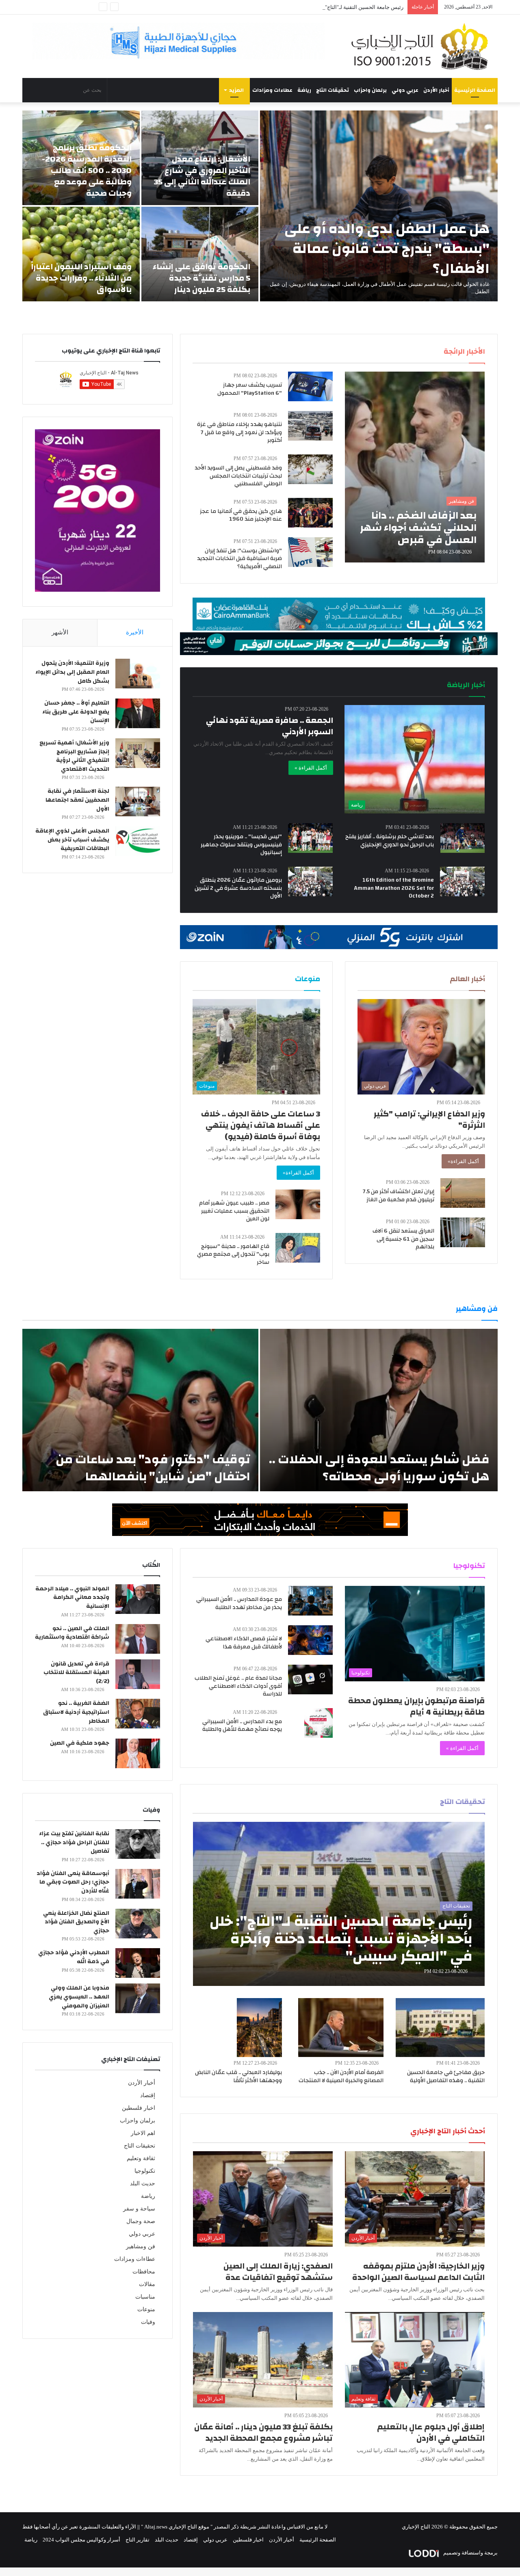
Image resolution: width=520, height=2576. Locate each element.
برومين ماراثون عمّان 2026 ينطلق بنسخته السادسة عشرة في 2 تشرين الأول (238, 888)
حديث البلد (143, 2183)
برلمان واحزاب (370, 90)
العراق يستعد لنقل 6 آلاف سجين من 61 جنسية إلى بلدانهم (403, 1239)
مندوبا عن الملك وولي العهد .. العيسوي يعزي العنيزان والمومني (79, 1997)
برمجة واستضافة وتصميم (470, 2553)
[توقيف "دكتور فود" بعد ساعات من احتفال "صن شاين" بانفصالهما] (140, 1410)
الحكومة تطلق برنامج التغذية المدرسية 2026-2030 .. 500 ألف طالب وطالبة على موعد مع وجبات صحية (87, 170)
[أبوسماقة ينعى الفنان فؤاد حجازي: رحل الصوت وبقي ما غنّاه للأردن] (138, 1884)
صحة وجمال (141, 2221)
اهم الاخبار (143, 2133)
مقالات (147, 2284)
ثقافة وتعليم (141, 2158)
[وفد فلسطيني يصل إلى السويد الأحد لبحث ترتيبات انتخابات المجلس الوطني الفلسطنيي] (310, 469)
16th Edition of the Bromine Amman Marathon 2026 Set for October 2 (394, 888)
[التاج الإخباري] (422, 46)
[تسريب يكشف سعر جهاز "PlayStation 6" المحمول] (310, 386)
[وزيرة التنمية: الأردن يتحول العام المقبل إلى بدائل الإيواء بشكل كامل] (138, 674)
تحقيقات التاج (333, 90)
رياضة (304, 90)
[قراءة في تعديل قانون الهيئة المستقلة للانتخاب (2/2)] (138, 1674)
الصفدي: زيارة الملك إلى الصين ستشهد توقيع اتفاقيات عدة (278, 2272)
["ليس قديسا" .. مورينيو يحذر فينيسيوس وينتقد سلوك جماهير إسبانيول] (310, 838)
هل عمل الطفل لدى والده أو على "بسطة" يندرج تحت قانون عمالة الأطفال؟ (387, 249)
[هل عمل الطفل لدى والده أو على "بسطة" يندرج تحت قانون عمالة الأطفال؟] (379, 206)
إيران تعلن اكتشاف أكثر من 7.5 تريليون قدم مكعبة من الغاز (399, 1196)
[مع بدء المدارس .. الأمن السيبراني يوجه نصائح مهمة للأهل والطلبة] (318, 1723)
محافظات (144, 2272)
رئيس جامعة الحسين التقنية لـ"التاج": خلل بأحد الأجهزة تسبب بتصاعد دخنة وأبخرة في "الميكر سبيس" (294, 7)
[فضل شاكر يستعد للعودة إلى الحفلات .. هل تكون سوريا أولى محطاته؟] (379, 1410)
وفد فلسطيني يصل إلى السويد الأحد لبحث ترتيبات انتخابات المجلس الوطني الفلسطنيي (238, 476)
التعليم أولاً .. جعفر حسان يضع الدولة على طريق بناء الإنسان (76, 712)
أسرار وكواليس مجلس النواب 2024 (81, 2540)
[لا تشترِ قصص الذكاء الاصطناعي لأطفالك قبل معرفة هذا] (310, 1640)
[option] (260, 206)
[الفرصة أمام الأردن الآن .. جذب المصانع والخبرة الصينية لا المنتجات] (341, 2028)
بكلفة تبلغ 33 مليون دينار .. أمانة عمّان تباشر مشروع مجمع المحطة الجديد (263, 2432)
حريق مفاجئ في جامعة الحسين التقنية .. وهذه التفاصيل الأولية (446, 2076)
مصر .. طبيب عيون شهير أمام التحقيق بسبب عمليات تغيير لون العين (234, 1211)
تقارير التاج (138, 2540)
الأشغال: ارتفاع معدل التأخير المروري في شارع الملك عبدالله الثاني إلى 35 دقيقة (202, 176)
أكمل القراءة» (463, 1161)
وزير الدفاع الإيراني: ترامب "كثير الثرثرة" (429, 1119)
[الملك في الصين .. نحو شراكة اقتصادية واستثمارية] (138, 1639)
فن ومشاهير (141, 2246)
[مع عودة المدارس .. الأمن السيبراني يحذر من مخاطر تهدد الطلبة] (310, 1601)
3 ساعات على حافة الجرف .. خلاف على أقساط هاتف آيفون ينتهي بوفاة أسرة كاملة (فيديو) (261, 1125)
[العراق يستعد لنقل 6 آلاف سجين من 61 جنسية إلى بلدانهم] (463, 1232)
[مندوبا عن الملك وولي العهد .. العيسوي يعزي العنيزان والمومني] (138, 1998)
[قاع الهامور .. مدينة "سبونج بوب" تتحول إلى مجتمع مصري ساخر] (298, 1248)
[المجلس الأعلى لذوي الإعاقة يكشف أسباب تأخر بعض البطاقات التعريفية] (138, 841)
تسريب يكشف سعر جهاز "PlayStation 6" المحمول (250, 389)
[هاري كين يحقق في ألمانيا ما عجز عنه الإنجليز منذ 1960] (310, 513)
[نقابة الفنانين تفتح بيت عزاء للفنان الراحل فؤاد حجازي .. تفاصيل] (138, 1844)
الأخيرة (135, 632)
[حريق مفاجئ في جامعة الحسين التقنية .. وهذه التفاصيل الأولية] (440, 2028)
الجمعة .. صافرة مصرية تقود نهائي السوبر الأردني (270, 726)
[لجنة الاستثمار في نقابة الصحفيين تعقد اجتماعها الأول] (138, 801)
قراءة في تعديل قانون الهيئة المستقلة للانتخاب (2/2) (76, 1673)
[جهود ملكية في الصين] (138, 1753)
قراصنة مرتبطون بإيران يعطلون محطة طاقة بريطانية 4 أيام (416, 1706)
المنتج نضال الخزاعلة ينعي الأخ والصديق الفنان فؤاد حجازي (76, 1922)
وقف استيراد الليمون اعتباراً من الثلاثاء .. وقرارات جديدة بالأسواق (81, 278)
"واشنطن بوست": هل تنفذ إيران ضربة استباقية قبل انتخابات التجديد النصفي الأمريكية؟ (239, 559)
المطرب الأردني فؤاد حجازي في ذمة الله (74, 1957)
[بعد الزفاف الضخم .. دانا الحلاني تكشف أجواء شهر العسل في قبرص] (415, 467)
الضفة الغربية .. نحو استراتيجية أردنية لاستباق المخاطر (76, 1712)
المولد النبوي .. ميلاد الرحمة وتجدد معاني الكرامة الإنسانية (72, 1597)
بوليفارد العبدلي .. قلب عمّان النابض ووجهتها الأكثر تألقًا (238, 2076)
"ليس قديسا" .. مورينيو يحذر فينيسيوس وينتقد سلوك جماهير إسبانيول (241, 845)
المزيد (236, 90)
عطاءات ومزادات (272, 90)
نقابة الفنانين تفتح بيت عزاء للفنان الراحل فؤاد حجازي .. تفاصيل (74, 1842)
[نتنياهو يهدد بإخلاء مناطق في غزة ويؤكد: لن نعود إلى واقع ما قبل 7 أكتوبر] (310, 426)
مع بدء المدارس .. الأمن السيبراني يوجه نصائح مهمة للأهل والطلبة (242, 1726)
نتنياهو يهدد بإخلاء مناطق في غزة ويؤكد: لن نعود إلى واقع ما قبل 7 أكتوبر (239, 432)
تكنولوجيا (145, 2171)
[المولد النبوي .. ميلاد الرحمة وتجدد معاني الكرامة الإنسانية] (138, 1599)
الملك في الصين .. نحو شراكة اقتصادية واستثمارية (72, 1633)
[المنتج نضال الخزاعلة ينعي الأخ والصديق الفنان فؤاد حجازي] (138, 1924)
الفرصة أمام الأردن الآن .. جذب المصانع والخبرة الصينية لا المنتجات (341, 2076)
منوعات (146, 2309)
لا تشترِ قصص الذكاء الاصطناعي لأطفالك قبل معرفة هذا (244, 1643)
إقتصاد (148, 2095)
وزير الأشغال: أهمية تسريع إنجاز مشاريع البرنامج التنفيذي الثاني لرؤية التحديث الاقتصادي (74, 756)
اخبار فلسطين (139, 2108)
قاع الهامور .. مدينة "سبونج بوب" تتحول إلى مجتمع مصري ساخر (233, 1254)
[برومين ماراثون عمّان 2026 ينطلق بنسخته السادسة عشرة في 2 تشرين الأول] (310, 881)
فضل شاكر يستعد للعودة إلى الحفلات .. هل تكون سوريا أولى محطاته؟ (379, 1468)
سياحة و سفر (139, 2209)
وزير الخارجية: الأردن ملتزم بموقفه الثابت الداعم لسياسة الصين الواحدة (418, 2272)
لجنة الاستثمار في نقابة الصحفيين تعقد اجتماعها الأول (77, 800)
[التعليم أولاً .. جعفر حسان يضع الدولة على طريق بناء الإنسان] (138, 713)
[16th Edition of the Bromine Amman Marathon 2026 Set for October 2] (462, 881)
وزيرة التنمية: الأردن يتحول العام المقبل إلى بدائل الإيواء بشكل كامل (72, 672)
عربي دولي (405, 90)
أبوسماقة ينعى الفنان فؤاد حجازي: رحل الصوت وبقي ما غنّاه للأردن (73, 1882)
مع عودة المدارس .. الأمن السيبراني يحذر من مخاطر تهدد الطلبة (239, 1603)
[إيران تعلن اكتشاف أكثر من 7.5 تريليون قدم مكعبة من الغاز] (463, 1193)
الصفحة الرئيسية (475, 90)
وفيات (148, 2322)
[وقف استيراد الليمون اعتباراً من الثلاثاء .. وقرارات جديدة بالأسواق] (81, 254)
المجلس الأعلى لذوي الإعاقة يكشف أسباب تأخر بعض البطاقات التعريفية (72, 840)
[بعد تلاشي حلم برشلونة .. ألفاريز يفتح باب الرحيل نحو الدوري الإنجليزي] (463, 838)
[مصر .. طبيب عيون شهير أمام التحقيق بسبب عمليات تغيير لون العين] (298, 1204)
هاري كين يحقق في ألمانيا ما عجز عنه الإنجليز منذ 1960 (241, 515)
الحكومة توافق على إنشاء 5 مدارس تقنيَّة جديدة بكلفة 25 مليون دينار (201, 278)
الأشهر (60, 632)
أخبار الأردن (436, 90)
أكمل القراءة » (311, 768)
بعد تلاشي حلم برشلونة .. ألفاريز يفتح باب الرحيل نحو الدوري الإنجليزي (390, 841)
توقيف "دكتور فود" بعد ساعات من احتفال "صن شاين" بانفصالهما (153, 1468)
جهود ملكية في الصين (80, 1743)
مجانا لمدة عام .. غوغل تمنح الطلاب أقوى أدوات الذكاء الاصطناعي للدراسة (238, 1686)
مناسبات (145, 2297)
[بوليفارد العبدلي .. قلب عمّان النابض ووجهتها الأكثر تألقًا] (260, 2028)
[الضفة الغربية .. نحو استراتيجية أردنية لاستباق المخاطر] (138, 1714)
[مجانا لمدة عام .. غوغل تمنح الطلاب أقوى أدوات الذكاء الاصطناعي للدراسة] (310, 1679)
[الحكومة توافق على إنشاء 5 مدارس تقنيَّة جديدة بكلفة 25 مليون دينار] (200, 254)
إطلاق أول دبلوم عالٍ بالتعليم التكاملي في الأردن (431, 2432)
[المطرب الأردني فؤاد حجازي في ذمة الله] (138, 1963)
